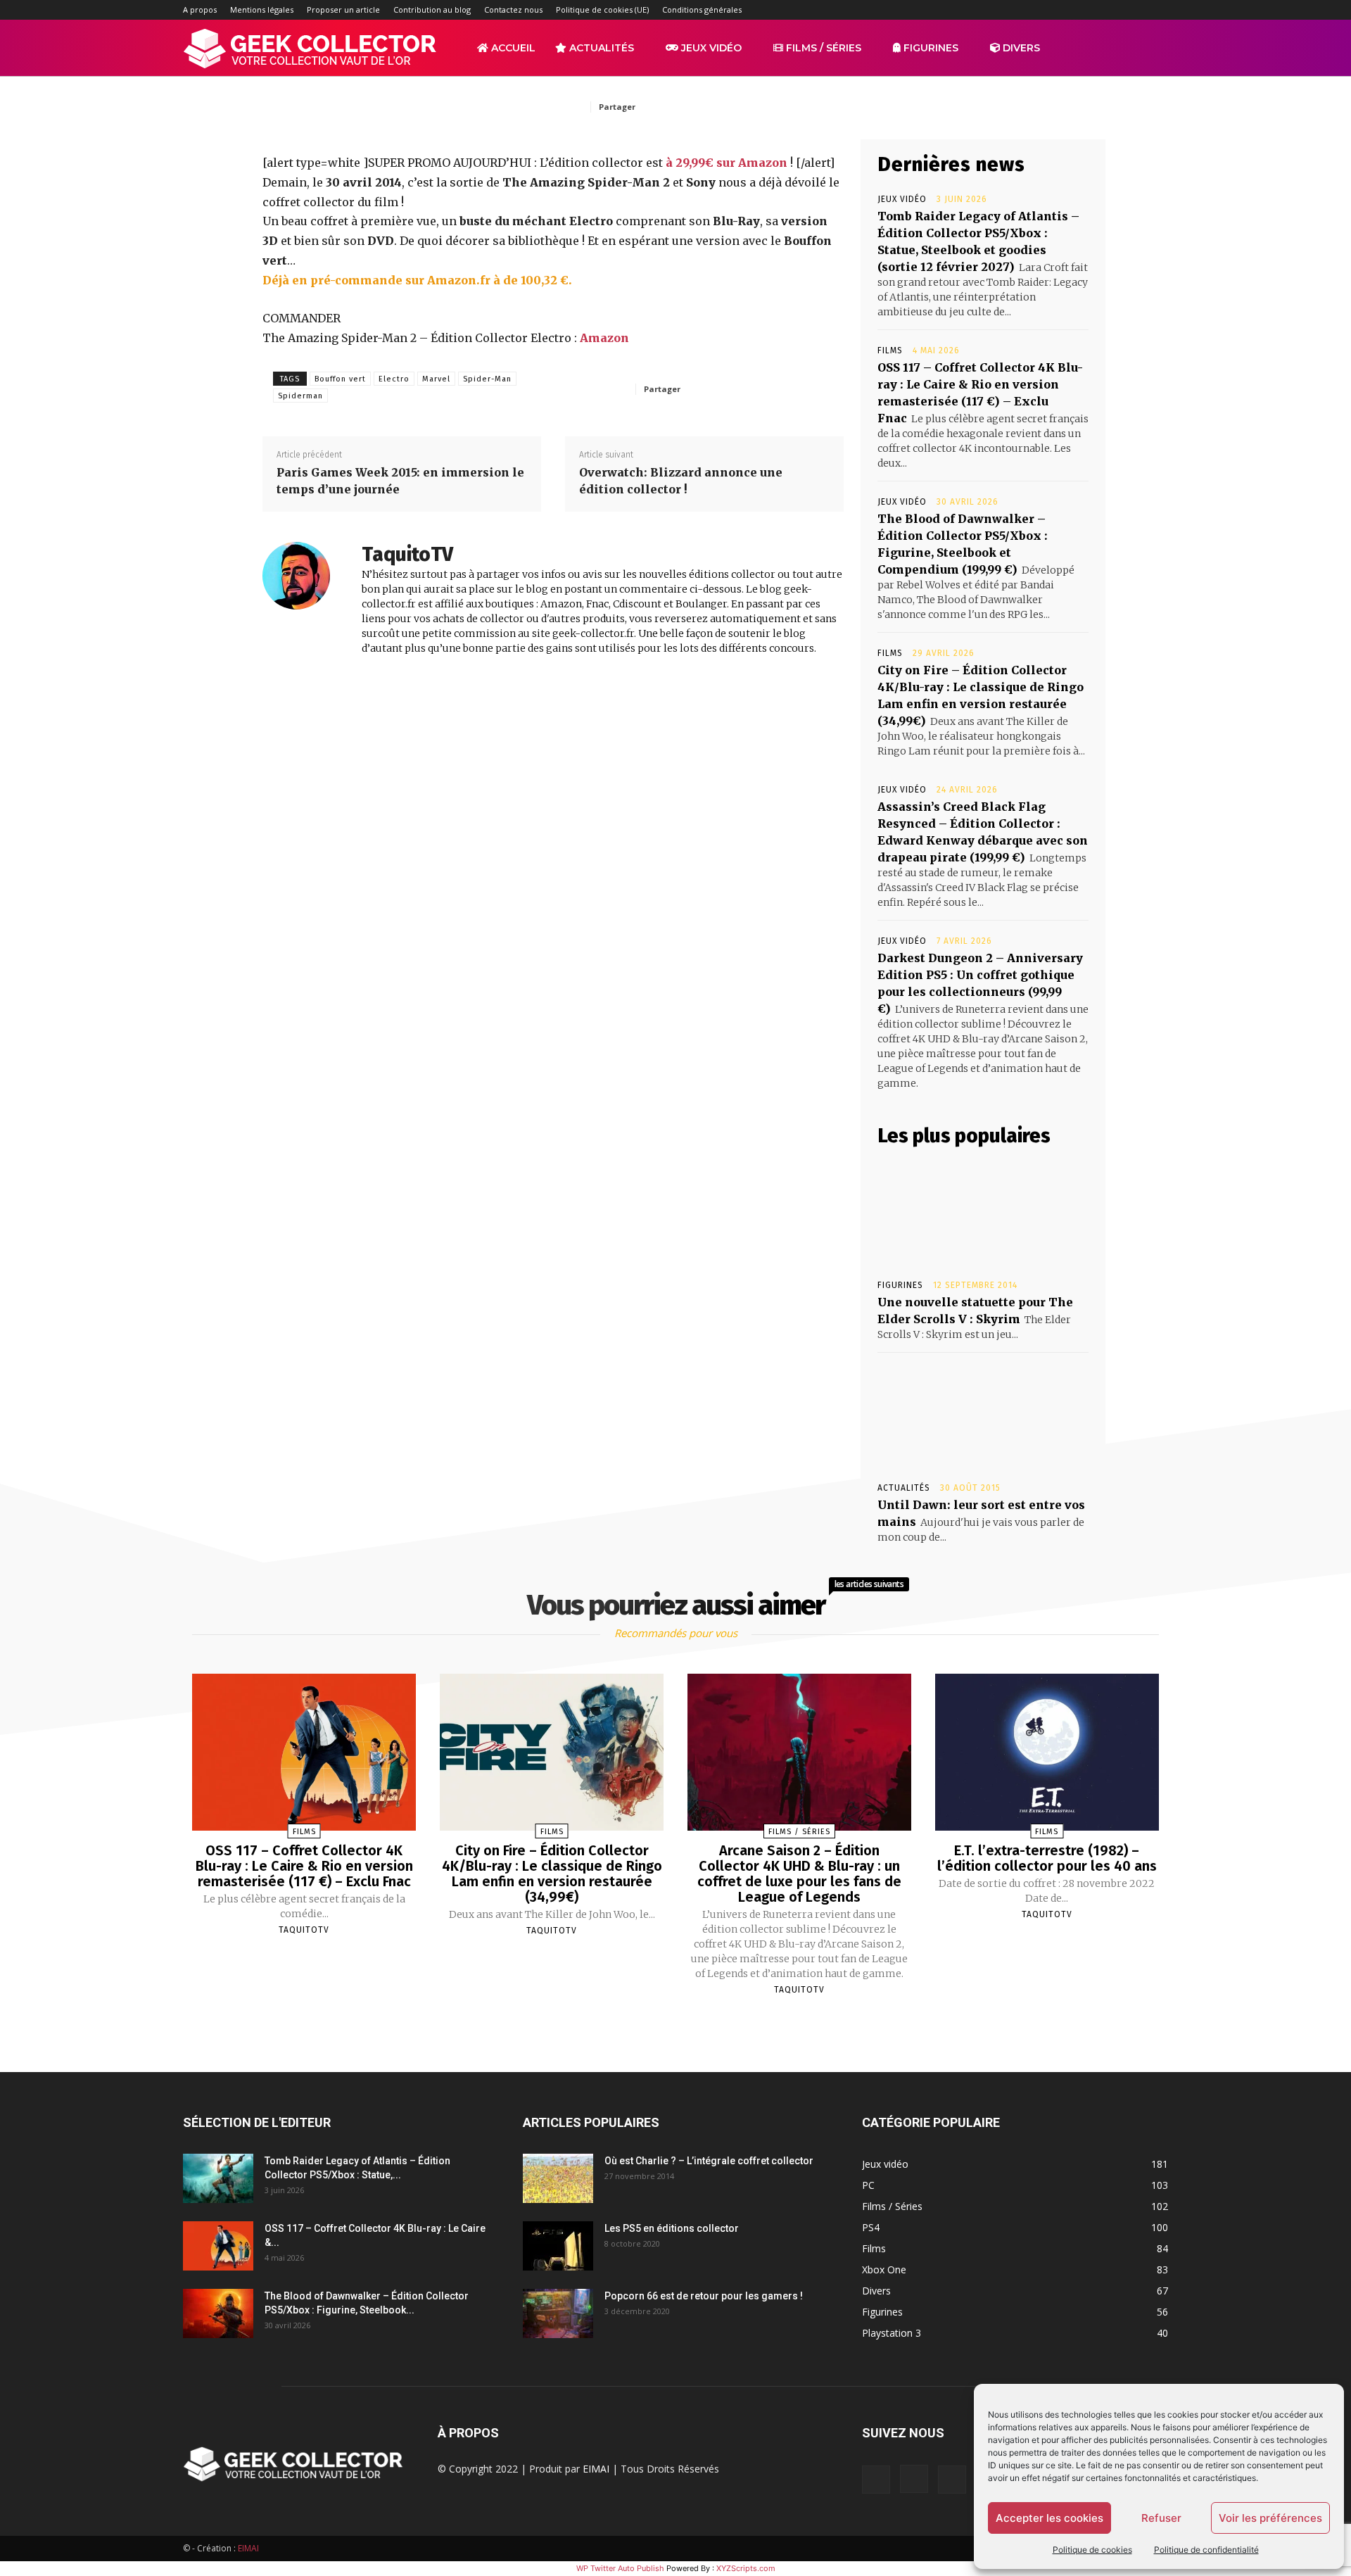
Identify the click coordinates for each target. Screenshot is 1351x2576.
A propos (200, 10)
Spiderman (300, 396)
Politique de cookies (1092, 2550)
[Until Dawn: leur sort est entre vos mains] (983, 1416)
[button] (1151, 49)
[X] (1134, 10)
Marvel (436, 379)
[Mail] (1088, 10)
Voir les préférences (1270, 2518)
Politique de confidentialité (1206, 2550)
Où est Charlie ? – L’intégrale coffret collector (709, 2161)
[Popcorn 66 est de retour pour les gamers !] (558, 2313)
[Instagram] (1065, 10)
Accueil (512, 48)
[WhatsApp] (774, 106)
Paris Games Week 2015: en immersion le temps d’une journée (400, 481)
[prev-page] (658, 2023)
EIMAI (596, 2469)
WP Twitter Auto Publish (620, 2568)
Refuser (1161, 2518)
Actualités (600, 48)
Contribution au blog (432, 10)
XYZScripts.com (746, 2568)
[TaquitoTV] (305, 600)
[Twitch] (1111, 10)
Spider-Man (487, 379)
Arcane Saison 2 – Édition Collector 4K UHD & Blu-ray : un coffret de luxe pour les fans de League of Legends (799, 1874)
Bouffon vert (340, 379)
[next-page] (688, 2023)
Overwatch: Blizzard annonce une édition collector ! (681, 481)
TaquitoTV (407, 554)
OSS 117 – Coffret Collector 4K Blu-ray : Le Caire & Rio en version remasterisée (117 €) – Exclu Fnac (304, 1866)
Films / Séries (822, 48)
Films (890, 351)
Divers (1020, 48)
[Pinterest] (742, 106)
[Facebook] (1041, 10)
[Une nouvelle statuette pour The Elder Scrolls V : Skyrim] (983, 1213)
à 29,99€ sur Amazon (727, 163)
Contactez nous (513, 10)
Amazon (604, 338)
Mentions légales (262, 10)
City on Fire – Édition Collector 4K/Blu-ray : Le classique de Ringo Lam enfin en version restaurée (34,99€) (552, 1874)
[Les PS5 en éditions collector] (558, 2246)
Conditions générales (702, 10)
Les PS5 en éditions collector (672, 2228)
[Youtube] (1157, 10)
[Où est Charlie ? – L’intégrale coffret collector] (558, 2178)
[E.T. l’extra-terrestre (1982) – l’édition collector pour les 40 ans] (1047, 1752)
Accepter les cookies (1049, 2518)
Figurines (930, 48)
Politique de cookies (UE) (602, 10)
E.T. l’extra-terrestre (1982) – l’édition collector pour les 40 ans (1047, 1858)
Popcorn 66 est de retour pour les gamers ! (704, 2296)
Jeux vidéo (710, 48)
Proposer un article (343, 10)
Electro (394, 379)
